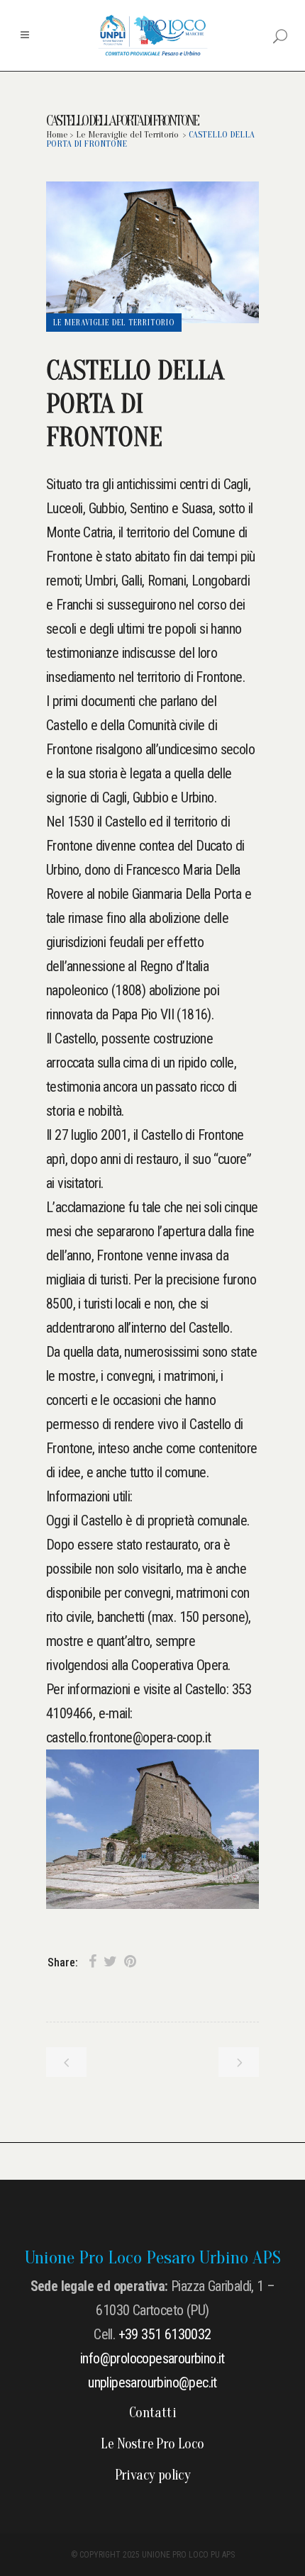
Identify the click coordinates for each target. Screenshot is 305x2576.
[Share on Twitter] (110, 1962)
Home (57, 134)
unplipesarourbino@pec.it (152, 2382)
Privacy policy (153, 2475)
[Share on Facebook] (93, 1962)
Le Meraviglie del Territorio (127, 134)
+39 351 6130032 (165, 2334)
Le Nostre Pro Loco (152, 2444)
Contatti (152, 2413)
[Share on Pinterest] (130, 1962)
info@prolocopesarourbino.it (152, 2358)
